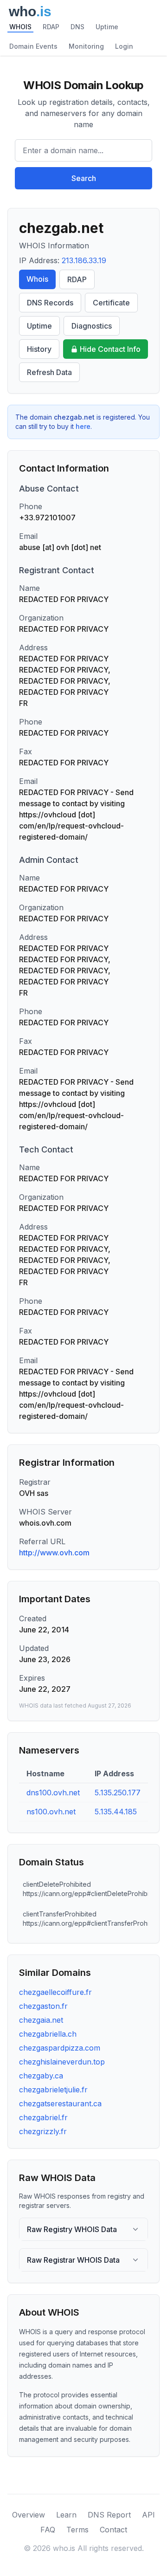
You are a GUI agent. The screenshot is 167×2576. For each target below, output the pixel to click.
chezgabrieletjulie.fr (53, 2090)
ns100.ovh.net (51, 1812)
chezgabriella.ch (48, 2034)
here (83, 426)
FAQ (48, 2530)
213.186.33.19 (84, 260)
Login (124, 46)
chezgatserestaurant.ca (60, 2104)
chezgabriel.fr (43, 2117)
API (148, 2515)
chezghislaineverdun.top (62, 2062)
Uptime (107, 27)
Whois (37, 279)
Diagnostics (92, 326)
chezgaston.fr (43, 2006)
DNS (77, 27)
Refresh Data (49, 372)
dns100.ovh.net (53, 1793)
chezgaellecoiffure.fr (55, 1992)
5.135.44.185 (116, 1812)
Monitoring (86, 46)
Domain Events (33, 46)
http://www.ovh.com (54, 1553)
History (39, 349)
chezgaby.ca (41, 2076)
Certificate (111, 303)
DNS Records (50, 303)
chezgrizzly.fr (43, 2131)
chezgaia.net (41, 2020)
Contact (113, 2530)
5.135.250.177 (118, 1793)
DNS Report (109, 2515)
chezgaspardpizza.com (60, 2048)
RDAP (51, 27)
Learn (66, 2515)
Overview (29, 2515)
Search (84, 178)
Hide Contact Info (110, 349)
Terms (77, 2530)
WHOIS (20, 27)
